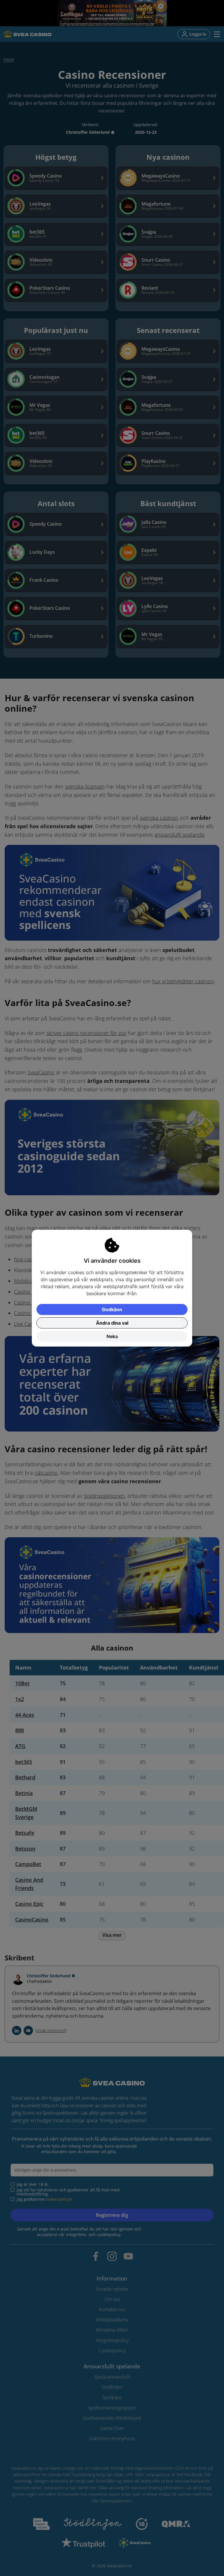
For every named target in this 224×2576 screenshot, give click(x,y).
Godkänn (112, 1309)
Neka (112, 1336)
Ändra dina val (112, 1323)
